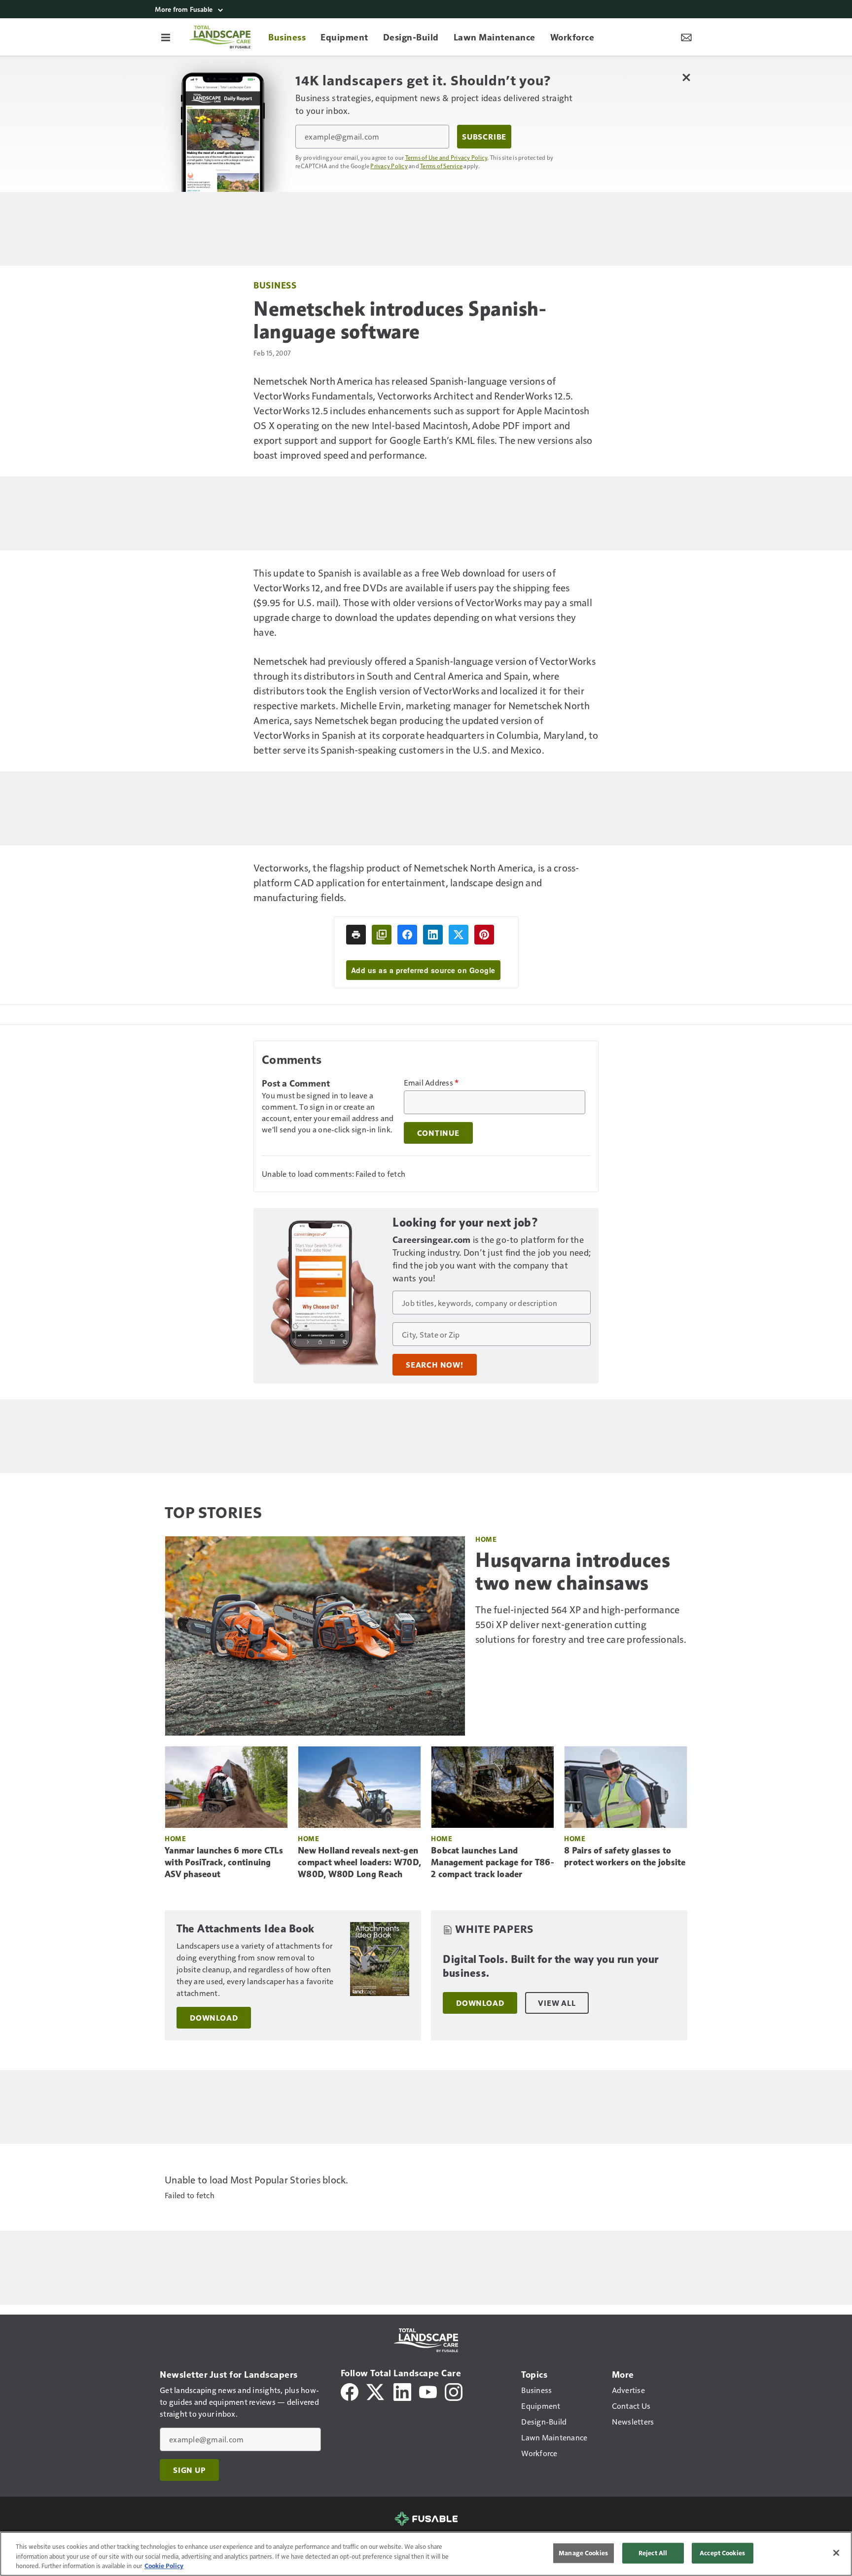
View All (557, 2003)
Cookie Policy (164, 2566)
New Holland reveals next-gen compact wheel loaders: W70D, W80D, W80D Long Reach (359, 1862)
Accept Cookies (722, 2553)
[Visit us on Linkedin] (402, 2391)
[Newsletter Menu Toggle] (686, 37)
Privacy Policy (389, 166)
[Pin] (484, 935)
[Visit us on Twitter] (376, 2391)
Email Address (431, 1083)
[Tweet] (459, 935)
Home (486, 1539)
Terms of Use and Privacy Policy (446, 157)
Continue (438, 1133)
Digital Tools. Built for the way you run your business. (551, 1966)
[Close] (836, 2553)
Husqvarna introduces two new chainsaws (573, 1571)
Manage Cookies (583, 2553)
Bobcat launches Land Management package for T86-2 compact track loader (493, 1862)
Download (214, 2018)
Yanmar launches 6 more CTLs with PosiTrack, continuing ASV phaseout (224, 1862)
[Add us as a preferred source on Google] (382, 935)
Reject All (653, 2553)
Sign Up (189, 2470)
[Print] (356, 935)
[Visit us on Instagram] (454, 2391)
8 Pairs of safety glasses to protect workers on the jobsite (625, 1856)
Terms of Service (441, 166)
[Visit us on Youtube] (428, 2391)
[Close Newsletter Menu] (686, 77)
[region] (426, 2554)
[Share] (407, 935)
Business (275, 285)
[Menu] (166, 37)
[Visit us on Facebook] (350, 2391)
